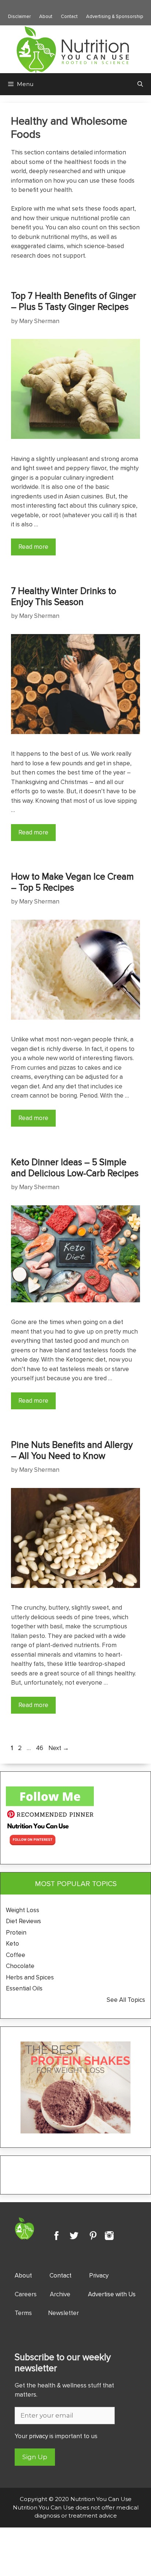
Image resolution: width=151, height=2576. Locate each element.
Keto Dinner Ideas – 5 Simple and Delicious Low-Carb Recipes (75, 1167)
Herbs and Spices (31, 1977)
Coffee (16, 1955)
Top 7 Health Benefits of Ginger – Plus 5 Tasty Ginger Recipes (74, 301)
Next (59, 1748)
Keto (12, 1943)
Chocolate (20, 1966)
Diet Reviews (23, 1921)
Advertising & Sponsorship (115, 16)
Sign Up (35, 2457)
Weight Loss (23, 1910)
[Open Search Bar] (140, 84)
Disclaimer (19, 16)
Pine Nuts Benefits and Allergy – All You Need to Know (72, 1450)
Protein (16, 1932)
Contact (69, 16)
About (46, 16)
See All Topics (126, 2000)
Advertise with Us (112, 2294)
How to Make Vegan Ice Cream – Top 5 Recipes (72, 882)
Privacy (99, 2275)
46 (40, 1748)
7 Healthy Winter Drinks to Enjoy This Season (64, 596)
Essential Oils (24, 1988)
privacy (38, 2436)
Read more (33, 547)
